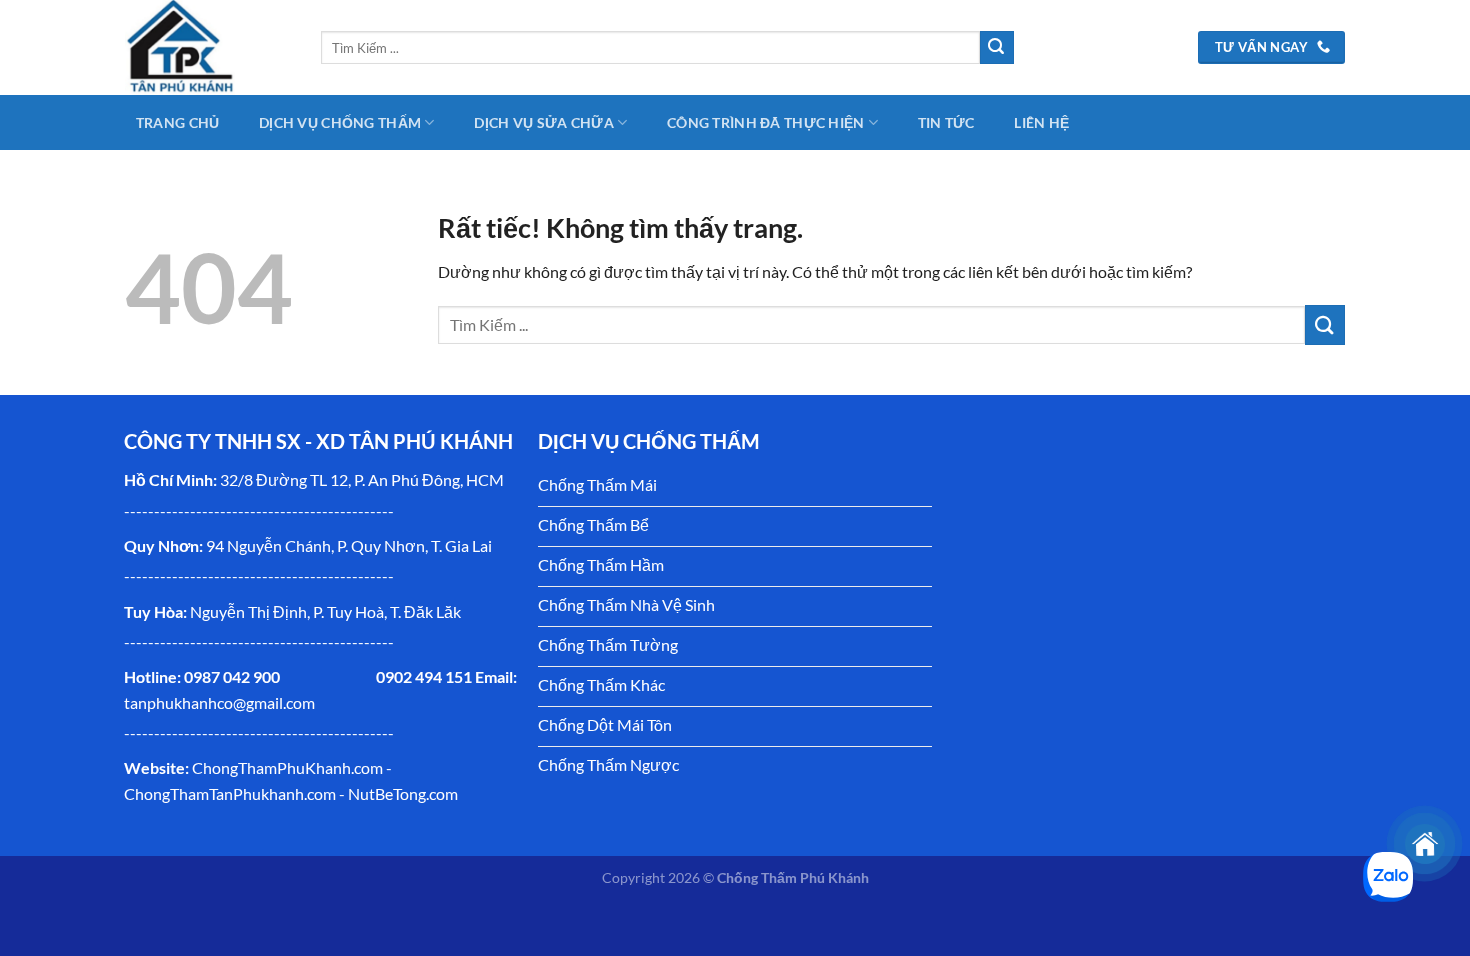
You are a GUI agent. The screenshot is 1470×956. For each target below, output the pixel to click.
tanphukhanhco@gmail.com (219, 702)
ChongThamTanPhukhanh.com (230, 793)
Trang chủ (178, 122)
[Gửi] (997, 48)
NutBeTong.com (403, 793)
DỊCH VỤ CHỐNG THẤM (340, 122)
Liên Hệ (1041, 122)
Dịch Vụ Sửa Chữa (544, 122)
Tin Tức (946, 122)
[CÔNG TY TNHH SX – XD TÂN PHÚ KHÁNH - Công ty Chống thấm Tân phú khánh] (208, 47)
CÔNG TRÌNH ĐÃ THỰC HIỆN (766, 122)
